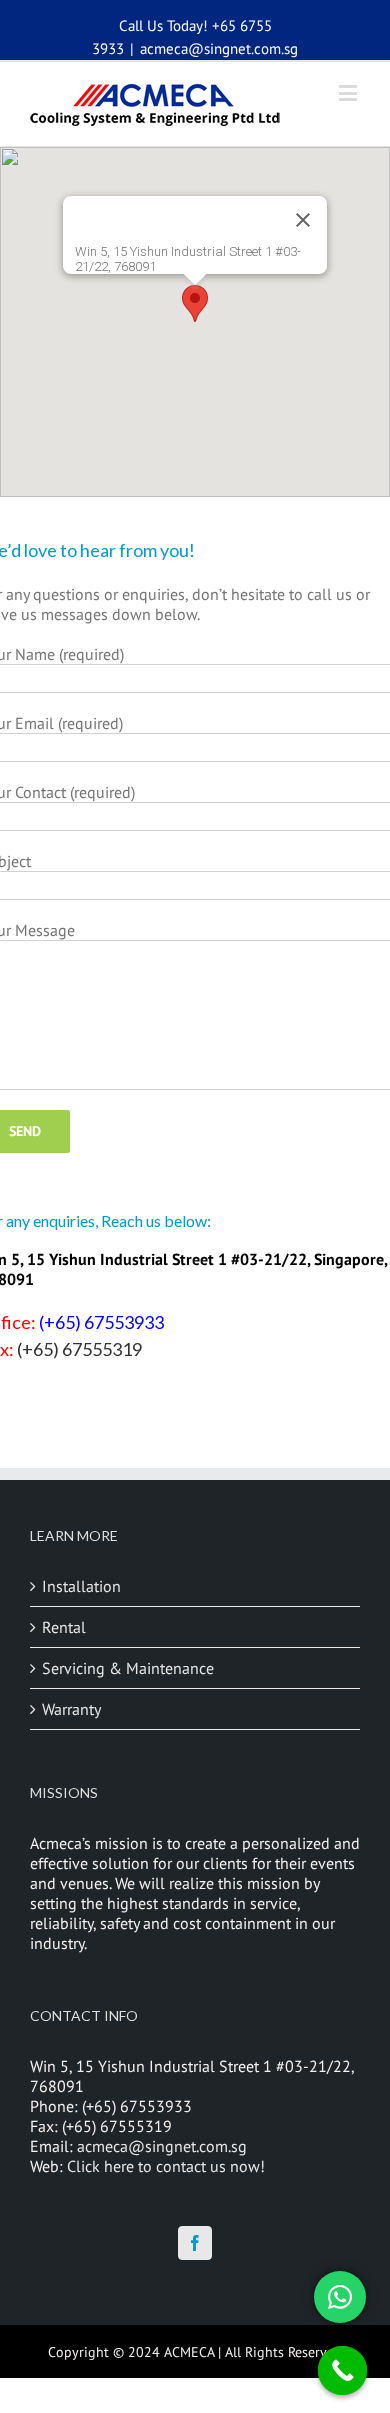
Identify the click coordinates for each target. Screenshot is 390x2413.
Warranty (71, 1709)
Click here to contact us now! (166, 2166)
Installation (81, 1586)
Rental (64, 1627)
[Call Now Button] (343, 2371)
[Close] (303, 220)
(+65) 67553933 (101, 1322)
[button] (195, 303)
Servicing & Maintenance (128, 1668)
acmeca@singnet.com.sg (219, 48)
